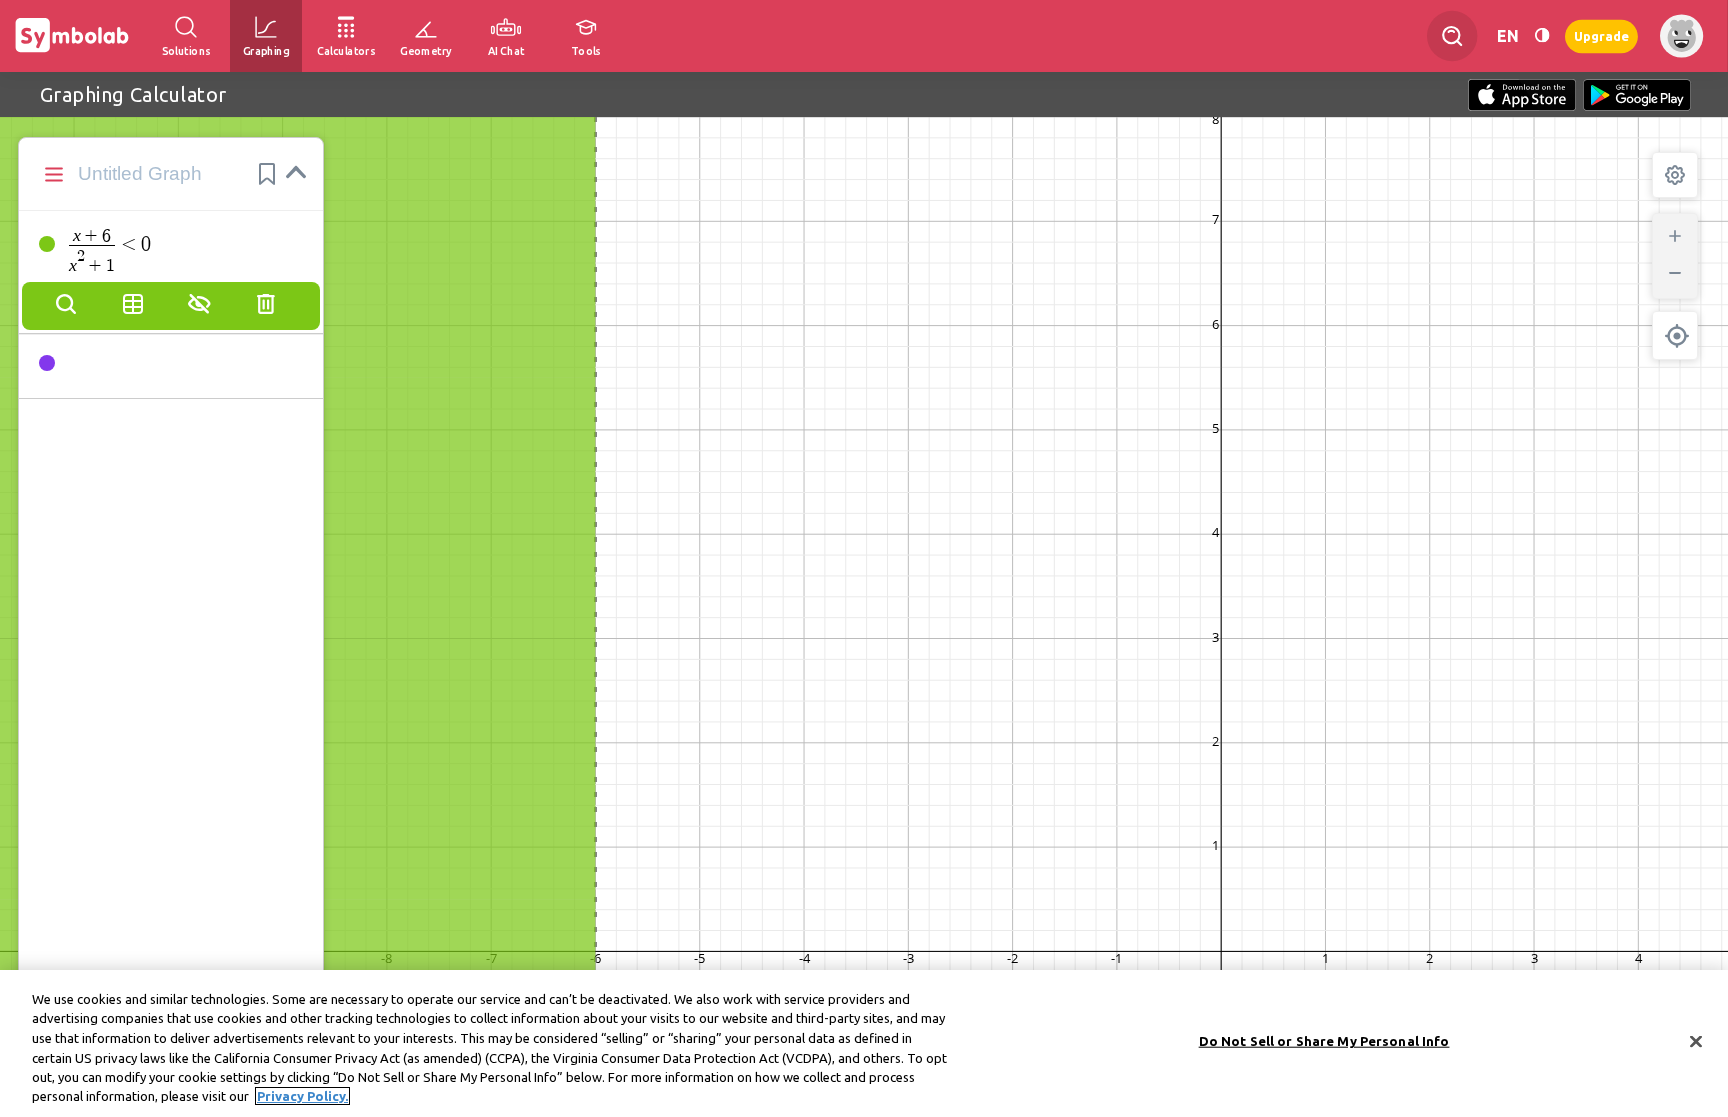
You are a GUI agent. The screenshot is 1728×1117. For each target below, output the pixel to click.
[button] (267, 174)
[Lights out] (1542, 35)
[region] (864, 1043)
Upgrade (1601, 35)
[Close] (1696, 1042)
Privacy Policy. (302, 1096)
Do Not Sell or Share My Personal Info (1324, 1041)
